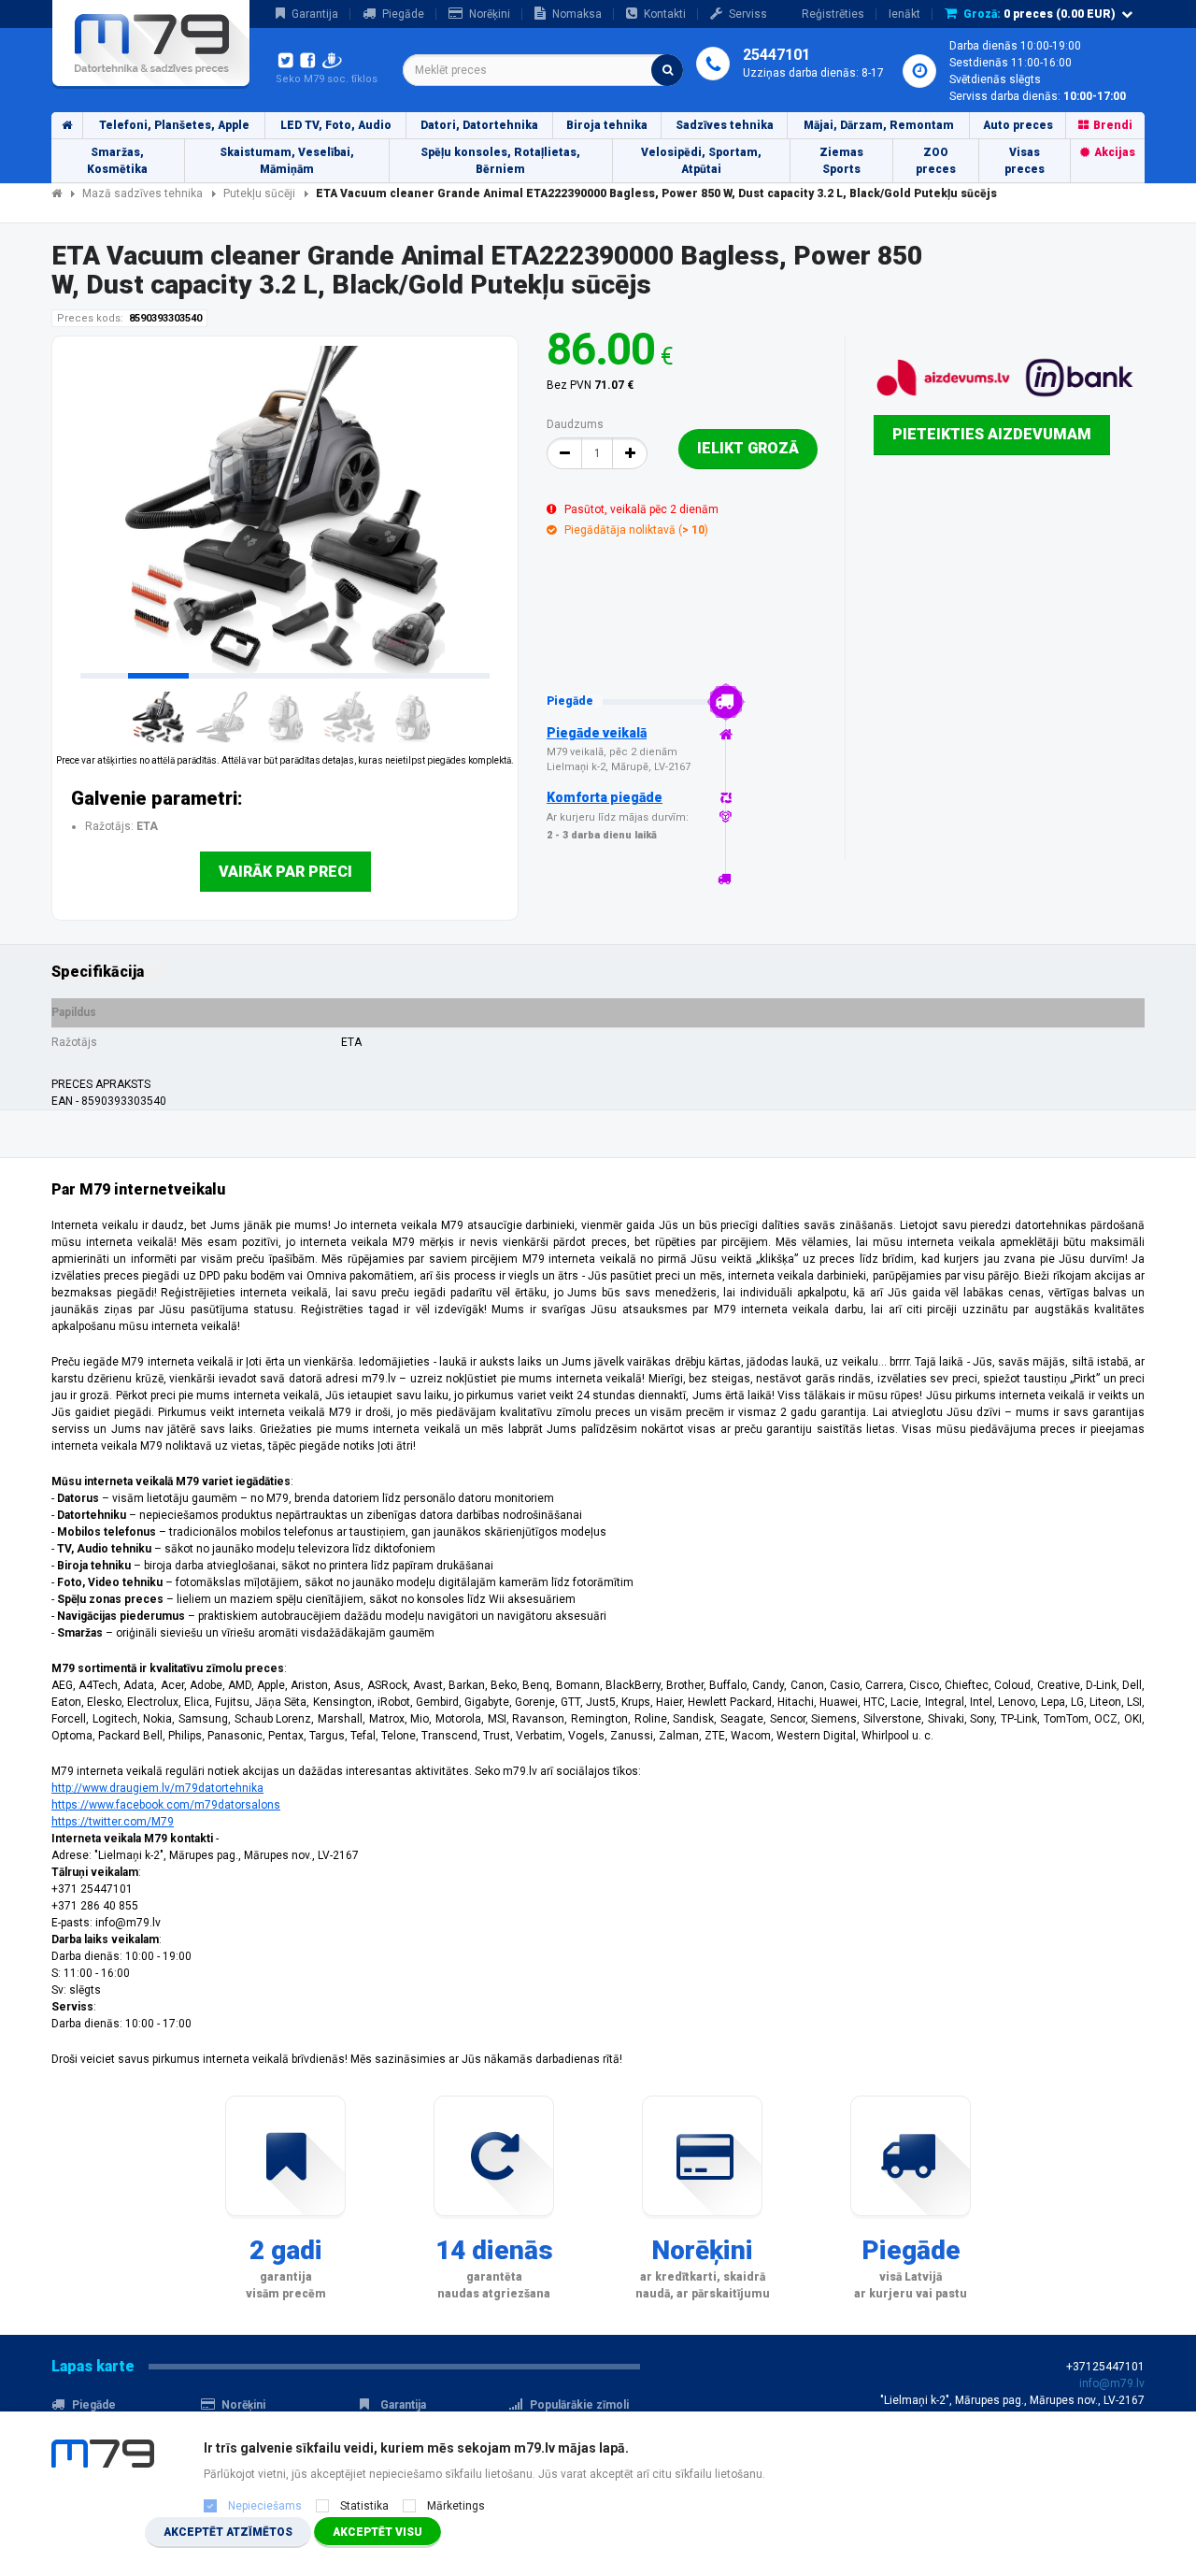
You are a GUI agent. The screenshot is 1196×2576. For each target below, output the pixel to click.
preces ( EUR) (1039, 14)
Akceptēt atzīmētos (228, 2532)
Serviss (748, 14)
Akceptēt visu (377, 2532)
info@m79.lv (1112, 2383)
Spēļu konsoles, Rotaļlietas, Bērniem (500, 161)
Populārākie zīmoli (579, 2405)
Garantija (315, 14)
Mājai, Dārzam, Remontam (879, 125)
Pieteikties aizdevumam (992, 434)
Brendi (1113, 125)
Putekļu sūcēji (259, 193)
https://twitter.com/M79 (113, 1822)
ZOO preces (936, 161)
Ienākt (904, 14)
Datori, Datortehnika (479, 125)
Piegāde (403, 14)
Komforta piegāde (605, 797)
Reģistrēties (833, 14)
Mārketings (456, 2506)
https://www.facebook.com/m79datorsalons (166, 1805)
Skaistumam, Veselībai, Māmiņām (287, 161)
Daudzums (575, 424)
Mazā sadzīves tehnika (142, 193)
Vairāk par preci (285, 872)
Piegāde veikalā (597, 733)
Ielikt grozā (748, 448)
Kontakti (665, 14)
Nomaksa (577, 14)
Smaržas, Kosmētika (117, 161)
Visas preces (1025, 161)
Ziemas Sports (841, 161)
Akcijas (1115, 152)
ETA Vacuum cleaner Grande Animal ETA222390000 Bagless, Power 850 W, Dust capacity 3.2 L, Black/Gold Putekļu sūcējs (656, 193)
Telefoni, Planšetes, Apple (174, 125)
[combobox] (543, 70)
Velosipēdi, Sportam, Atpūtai (701, 161)
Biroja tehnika (607, 125)
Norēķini (490, 14)
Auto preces (1018, 125)
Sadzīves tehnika (725, 125)
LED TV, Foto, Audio (336, 125)
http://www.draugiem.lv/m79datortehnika (157, 1788)
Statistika (364, 2506)
